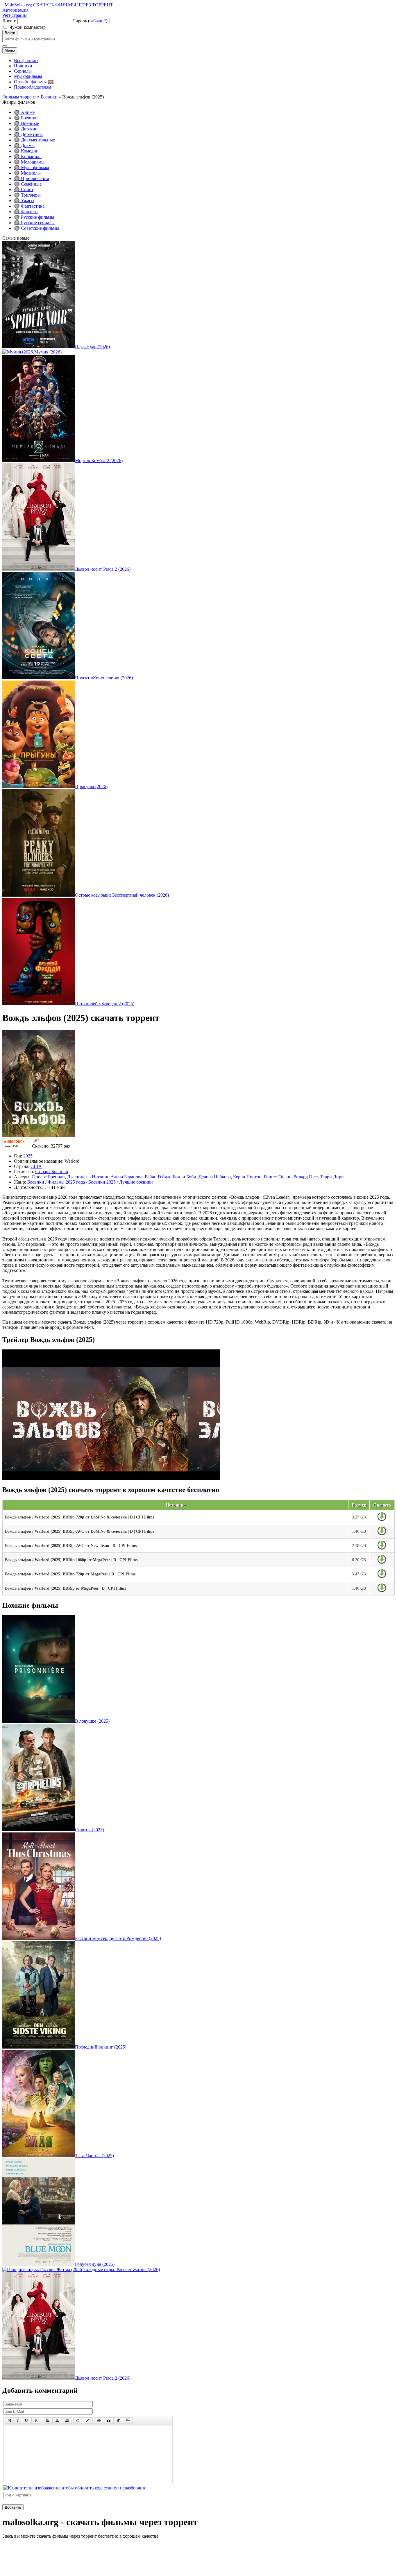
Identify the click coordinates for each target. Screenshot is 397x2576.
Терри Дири (332, 1177)
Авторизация (15, 10)
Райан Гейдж (158, 1177)
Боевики (36, 1182)
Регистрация (15, 15)
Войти (10, 33)
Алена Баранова (126, 1177)
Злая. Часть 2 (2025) (94, 2156)
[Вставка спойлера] (128, 2421)
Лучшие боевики (136, 1182)
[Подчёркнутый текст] (27, 2421)
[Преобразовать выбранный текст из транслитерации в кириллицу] (118, 2421)
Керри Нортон (247, 1177)
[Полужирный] (9, 2421)
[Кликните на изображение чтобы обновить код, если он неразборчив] (74, 2488)
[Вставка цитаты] (109, 2421)
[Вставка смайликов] (78, 2421)
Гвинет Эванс (278, 1177)
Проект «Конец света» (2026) (104, 678)
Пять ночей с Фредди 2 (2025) (105, 1004)
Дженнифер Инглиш (88, 1177)
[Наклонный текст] (18, 2421)
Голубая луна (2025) (95, 2264)
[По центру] (57, 2421)
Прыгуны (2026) (91, 786)
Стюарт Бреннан (52, 1172)
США (36, 1166)
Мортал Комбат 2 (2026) (99, 461)
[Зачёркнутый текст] (36, 2421)
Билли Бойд (184, 1177)
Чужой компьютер (27, 27)
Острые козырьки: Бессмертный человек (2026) (122, 895)
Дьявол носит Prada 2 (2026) (103, 569)
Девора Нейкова (215, 1177)
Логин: (9, 21)
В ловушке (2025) (92, 1721)
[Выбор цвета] (88, 2421)
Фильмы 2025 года (66, 1182)
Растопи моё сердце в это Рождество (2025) (118, 1938)
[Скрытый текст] (99, 2421)
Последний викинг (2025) (101, 2047)
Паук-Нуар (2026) (92, 347)
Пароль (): (90, 21)
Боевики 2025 (102, 1182)
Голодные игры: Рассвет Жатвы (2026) (122, 2269)
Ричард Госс (306, 1177)
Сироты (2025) (90, 1830)
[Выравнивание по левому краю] (48, 2421)
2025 (28, 1156)
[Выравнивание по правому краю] (67, 2421)
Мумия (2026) (48, 352)
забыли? (98, 21)
